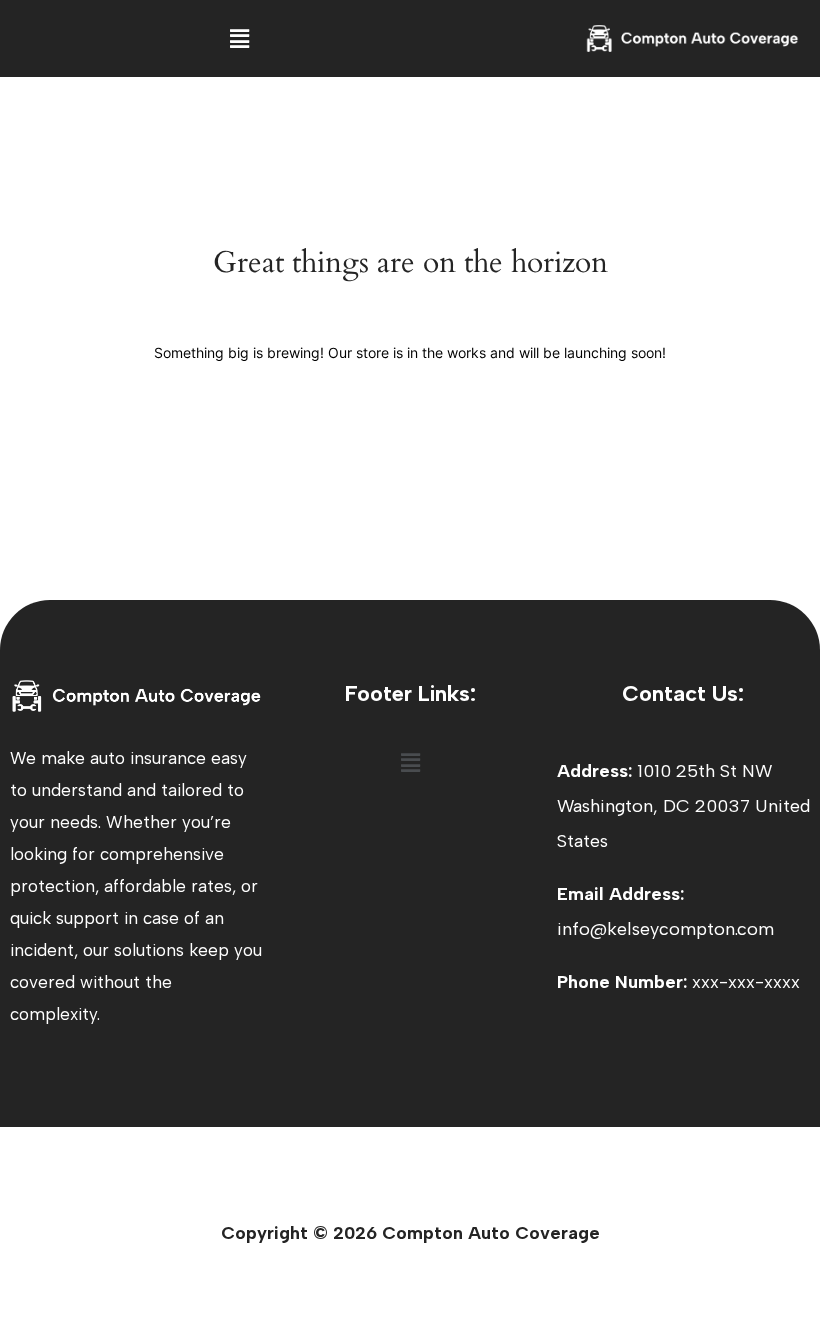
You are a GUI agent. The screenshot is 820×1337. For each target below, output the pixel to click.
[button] (239, 38)
